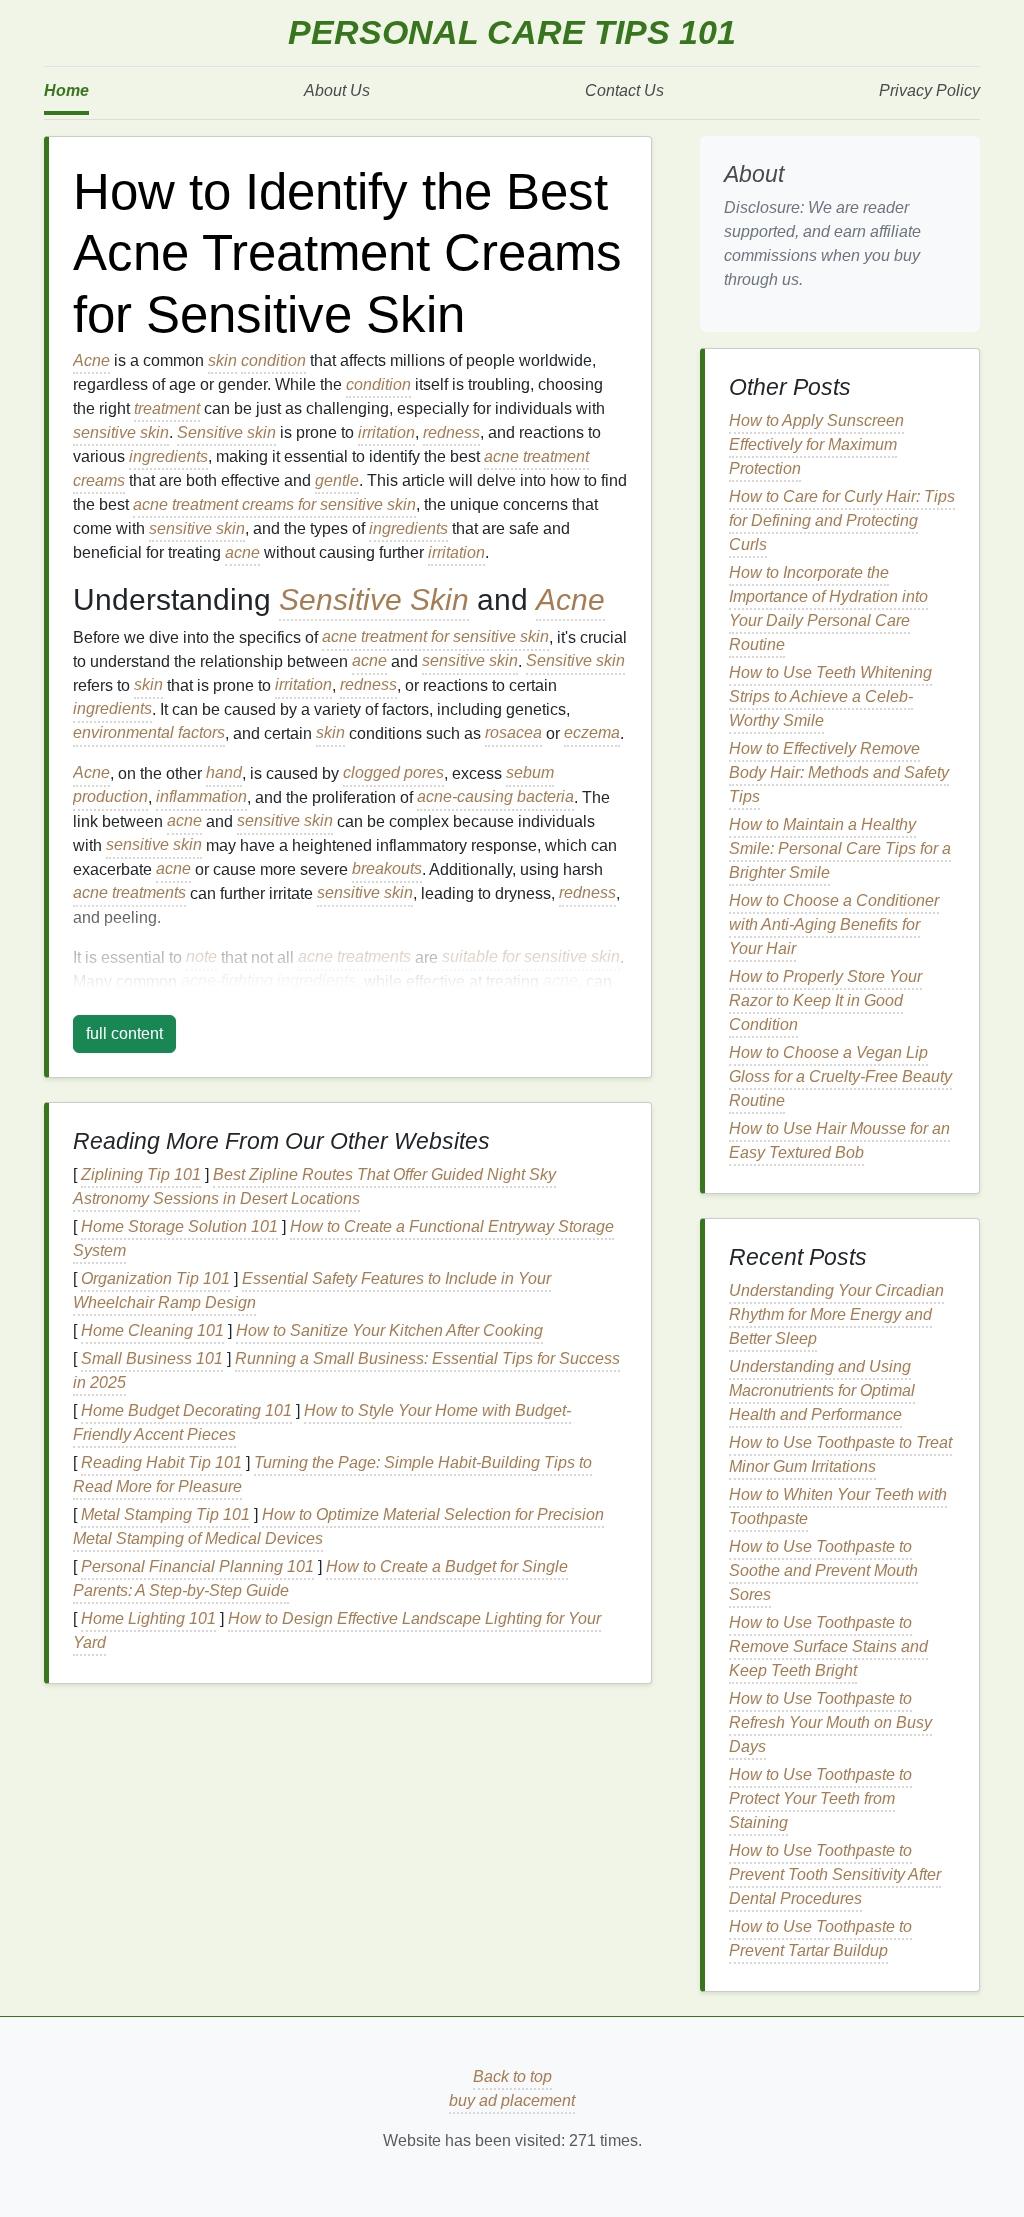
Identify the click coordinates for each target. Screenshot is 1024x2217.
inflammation (201, 797)
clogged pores (393, 773)
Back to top (512, 2076)
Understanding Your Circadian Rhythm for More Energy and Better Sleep (836, 1314)
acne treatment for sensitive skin (435, 637)
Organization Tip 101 (155, 1278)
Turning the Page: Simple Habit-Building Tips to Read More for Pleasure (332, 1474)
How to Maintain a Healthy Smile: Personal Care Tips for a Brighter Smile (840, 848)
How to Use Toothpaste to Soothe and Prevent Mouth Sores (823, 1570)
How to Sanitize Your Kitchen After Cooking (389, 1330)
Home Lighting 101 (148, 1618)
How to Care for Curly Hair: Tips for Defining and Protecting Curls (842, 520)
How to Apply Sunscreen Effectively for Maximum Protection (816, 444)
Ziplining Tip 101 (141, 1174)
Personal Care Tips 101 (512, 32)
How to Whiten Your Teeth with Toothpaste (838, 1506)
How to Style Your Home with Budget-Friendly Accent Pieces (322, 1422)
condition (273, 360)
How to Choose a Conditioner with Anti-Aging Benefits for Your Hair (834, 924)
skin (222, 360)
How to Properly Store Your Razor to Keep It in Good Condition (825, 1000)
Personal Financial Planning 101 (197, 1566)
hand (224, 773)
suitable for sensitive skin (531, 957)
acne (242, 552)
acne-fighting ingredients (268, 981)
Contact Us (624, 90)
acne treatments (129, 893)
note (201, 957)
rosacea (513, 733)
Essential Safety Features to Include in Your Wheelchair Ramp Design (312, 1290)
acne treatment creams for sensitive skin (274, 504)
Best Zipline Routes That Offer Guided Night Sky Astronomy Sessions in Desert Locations (314, 1186)
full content (124, 1033)
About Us (337, 90)
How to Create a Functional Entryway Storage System (343, 1238)
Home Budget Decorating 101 (186, 1410)
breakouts (387, 869)
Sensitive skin (226, 432)
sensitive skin (121, 432)
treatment (167, 408)
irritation (386, 432)
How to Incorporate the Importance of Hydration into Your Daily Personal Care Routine (828, 608)
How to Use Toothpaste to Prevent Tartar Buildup (820, 1938)
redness (451, 432)
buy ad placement (512, 2100)
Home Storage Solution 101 (179, 1226)
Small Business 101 (152, 1358)
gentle (337, 480)
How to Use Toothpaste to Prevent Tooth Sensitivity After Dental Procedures (835, 1874)
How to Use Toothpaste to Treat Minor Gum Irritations (840, 1454)
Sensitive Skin (374, 599)
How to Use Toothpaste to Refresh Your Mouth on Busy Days (830, 1722)
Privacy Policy (929, 90)
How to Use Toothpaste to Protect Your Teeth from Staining (820, 1798)
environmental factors (149, 733)
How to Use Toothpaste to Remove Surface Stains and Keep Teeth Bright (828, 1646)
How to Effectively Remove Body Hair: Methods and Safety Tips (839, 772)
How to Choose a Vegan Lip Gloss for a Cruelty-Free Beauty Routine (840, 1076)
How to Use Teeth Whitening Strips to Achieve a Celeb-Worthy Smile (830, 696)
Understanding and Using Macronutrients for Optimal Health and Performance (822, 1390)
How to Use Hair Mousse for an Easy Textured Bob (839, 1140)
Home (66, 90)
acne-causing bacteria (495, 797)
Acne (91, 360)
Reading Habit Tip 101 (161, 1462)
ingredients (168, 456)
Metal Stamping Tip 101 (165, 1514)
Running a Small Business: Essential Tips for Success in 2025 (346, 1370)
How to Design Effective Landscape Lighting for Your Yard (337, 1630)
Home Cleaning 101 (152, 1330)
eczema (592, 733)
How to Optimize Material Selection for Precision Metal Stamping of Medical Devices (338, 1526)
